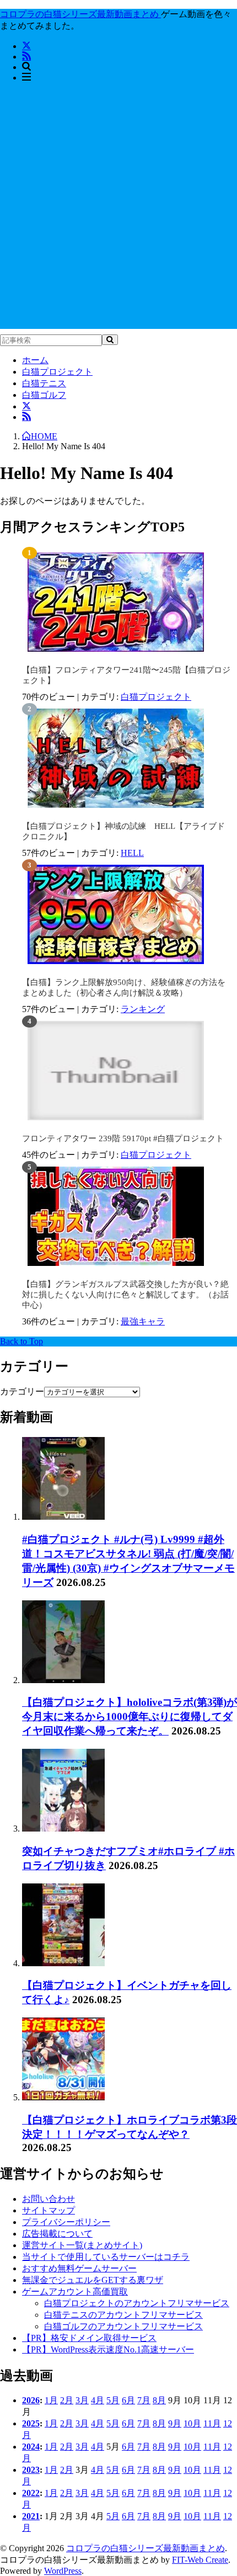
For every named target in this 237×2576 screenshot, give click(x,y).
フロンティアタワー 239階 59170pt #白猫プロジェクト (123, 1138)
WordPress (63, 2571)
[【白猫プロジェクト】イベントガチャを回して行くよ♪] (63, 1963)
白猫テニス (44, 383)
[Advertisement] (118, 210)
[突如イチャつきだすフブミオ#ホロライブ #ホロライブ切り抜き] (63, 1829)
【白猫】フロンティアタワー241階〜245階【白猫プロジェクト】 (126, 675)
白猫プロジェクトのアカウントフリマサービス (137, 2303)
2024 (31, 2447)
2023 (31, 2470)
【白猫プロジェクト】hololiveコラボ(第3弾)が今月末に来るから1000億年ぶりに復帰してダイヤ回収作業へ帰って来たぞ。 (130, 1717)
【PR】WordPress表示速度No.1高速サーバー (108, 2349)
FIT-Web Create (200, 2560)
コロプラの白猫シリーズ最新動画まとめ (146, 2548)
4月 (98, 2400)
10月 (192, 2423)
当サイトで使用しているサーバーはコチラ (106, 2257)
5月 (113, 2400)
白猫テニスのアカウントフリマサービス (123, 2315)
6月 (128, 2400)
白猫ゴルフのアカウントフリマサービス (123, 2326)
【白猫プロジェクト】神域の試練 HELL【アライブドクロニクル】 (123, 831)
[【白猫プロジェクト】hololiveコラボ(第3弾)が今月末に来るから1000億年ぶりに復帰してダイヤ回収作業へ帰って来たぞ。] (63, 1680)
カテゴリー (22, 1391)
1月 (51, 2400)
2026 (31, 2400)
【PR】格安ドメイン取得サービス (89, 2338)
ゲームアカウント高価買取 (75, 2292)
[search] (110, 340)
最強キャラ (143, 1321)
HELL (132, 853)
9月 (175, 2423)
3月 (82, 2400)
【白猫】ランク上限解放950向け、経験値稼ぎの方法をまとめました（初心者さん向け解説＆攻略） (124, 988)
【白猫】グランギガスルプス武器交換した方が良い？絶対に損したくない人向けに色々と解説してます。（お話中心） (125, 1295)
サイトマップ (49, 2210)
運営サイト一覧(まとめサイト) (82, 2245)
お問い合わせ (49, 2199)
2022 (31, 2493)
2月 (67, 2400)
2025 (31, 2423)
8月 (159, 2400)
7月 (144, 2400)
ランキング (143, 1009)
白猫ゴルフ (44, 395)
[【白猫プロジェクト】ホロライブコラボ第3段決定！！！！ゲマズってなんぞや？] (63, 2097)
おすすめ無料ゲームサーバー (79, 2268)
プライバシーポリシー (66, 2222)
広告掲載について (57, 2234)
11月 (212, 2423)
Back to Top (21, 1341)
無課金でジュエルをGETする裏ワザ (93, 2280)
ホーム (35, 360)
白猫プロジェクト (57, 372)
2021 (31, 2516)
